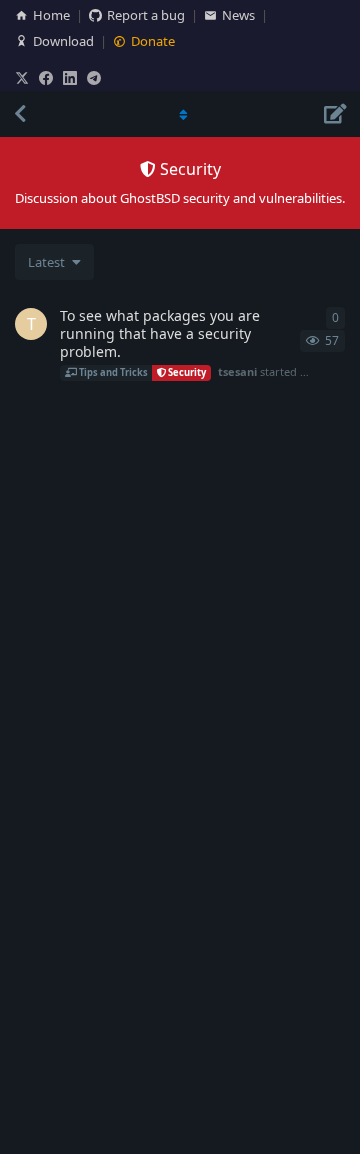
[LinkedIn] (70, 78)
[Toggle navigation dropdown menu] (180, 114)
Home (51, 15)
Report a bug (146, 15)
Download (63, 41)
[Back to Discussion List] (20, 114)
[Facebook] (46, 78)
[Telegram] (94, 78)
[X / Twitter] (22, 78)
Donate (153, 41)
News (238, 15)
